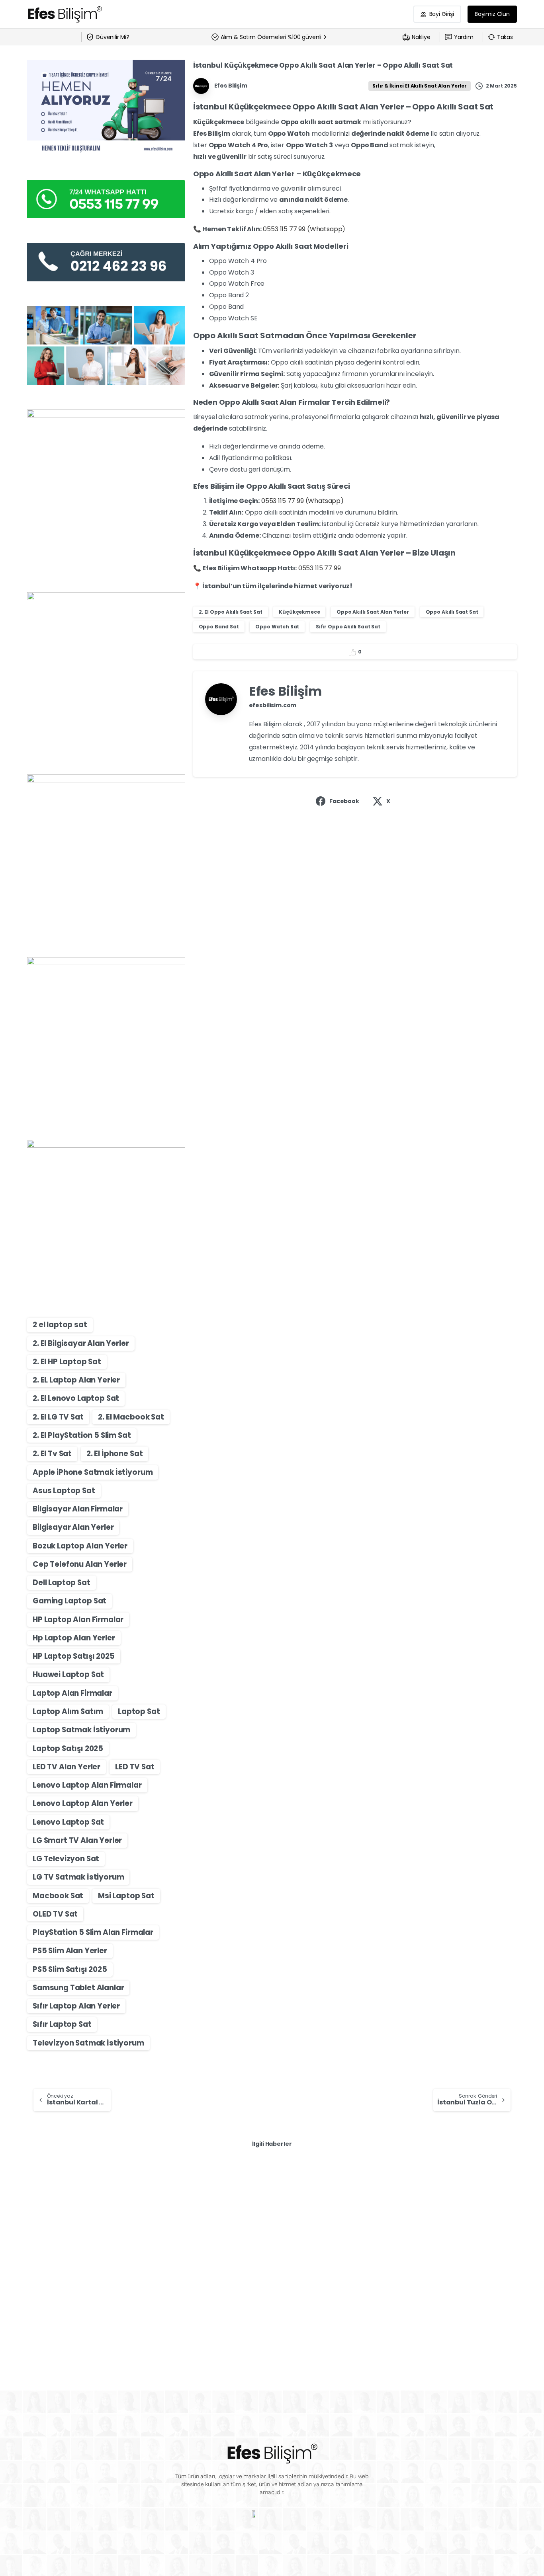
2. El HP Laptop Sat (67, 1362)
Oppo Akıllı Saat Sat (452, 612)
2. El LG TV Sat (58, 1417)
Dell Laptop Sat (62, 1582)
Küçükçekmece (299, 612)
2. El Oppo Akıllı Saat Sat (231, 612)
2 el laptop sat (60, 1325)
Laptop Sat (139, 1711)
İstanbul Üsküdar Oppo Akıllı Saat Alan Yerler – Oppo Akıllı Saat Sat (271, 2241)
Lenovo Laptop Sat (68, 1822)
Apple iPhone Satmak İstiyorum (93, 1472)
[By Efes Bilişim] (43, 2194)
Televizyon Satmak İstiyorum (88, 2043)
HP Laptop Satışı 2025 (74, 1656)
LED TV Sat (135, 1767)
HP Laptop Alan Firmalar (78, 1620)
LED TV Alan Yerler (67, 1767)
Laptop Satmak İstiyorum (81, 1730)
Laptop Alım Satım (68, 1711)
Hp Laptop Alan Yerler (74, 1638)
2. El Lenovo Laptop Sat (76, 1398)
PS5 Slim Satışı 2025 (70, 1969)
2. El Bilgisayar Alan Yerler (81, 1343)
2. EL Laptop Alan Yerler (76, 1380)
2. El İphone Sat (114, 1454)
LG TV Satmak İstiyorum (78, 1877)
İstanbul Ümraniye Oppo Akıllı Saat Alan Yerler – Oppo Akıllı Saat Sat (436, 2241)
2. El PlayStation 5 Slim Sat (82, 1435)
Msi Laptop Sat (126, 1896)
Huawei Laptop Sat (68, 1674)
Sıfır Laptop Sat (62, 2024)
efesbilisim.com (273, 705)
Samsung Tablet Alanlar (78, 1988)
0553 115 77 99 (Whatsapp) (304, 229)
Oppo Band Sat (219, 627)
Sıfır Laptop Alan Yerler (76, 2006)
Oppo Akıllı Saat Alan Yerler (373, 612)
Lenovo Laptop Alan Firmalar (87, 1785)
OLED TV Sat (55, 1914)
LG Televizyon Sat (66, 1859)
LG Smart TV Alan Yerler (77, 1840)
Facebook (344, 801)
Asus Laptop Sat (64, 1491)
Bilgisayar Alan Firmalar (78, 1509)
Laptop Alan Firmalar (72, 1693)
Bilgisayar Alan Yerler (73, 1527)
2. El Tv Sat (52, 1454)
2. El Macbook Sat (131, 1417)
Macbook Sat (58, 1896)
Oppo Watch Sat (277, 627)
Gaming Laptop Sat (69, 1601)
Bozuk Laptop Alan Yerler (80, 1546)
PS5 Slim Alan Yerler (70, 1951)
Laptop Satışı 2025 (68, 1748)
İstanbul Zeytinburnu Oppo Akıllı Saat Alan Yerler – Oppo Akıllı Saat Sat (99, 2241)
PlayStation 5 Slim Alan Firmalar (93, 1932)
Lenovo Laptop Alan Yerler (83, 1803)
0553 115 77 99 (320, 568)
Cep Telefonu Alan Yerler (80, 1564)
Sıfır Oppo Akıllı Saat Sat (348, 627)
